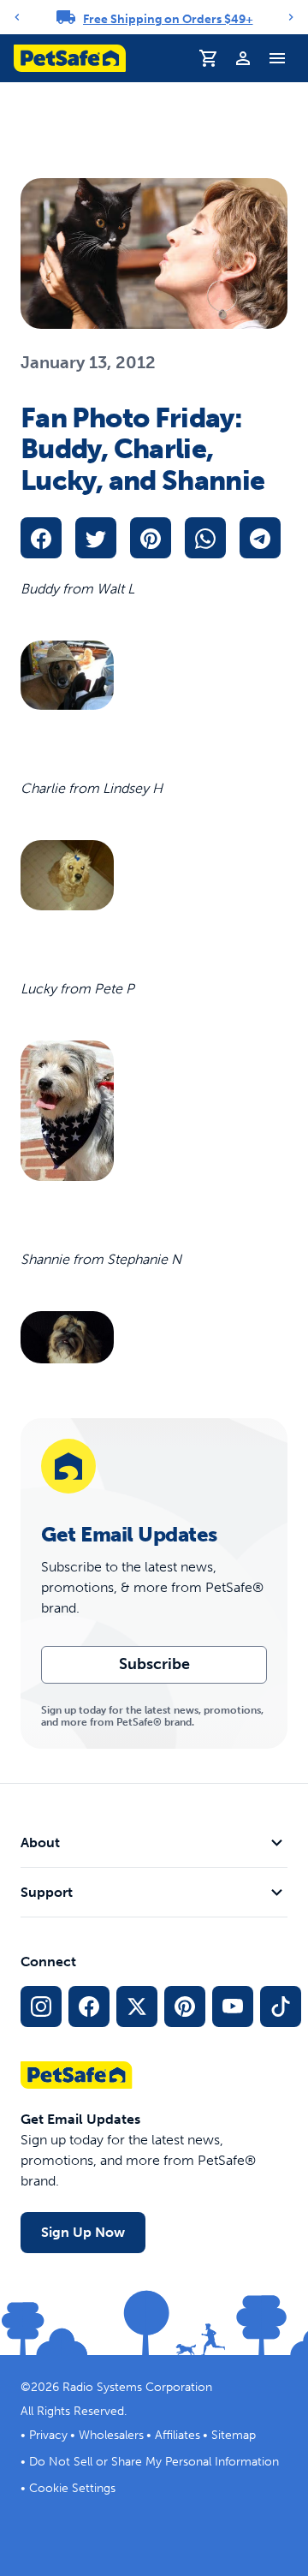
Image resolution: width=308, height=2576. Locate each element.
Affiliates (178, 2435)
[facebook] (41, 538)
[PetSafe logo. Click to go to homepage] (70, 58)
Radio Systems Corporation (137, 2387)
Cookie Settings (72, 2488)
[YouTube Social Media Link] (233, 2007)
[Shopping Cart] (209, 58)
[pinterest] (151, 538)
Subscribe (154, 1664)
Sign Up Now (83, 2232)
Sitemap (234, 2435)
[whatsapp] (205, 538)
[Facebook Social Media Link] (89, 2007)
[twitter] (96, 538)
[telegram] (260, 538)
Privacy (48, 2435)
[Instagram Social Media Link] (41, 2007)
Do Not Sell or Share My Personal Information (154, 2462)
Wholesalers (111, 2435)
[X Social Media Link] (137, 2007)
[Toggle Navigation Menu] (277, 58)
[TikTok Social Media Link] (281, 2007)
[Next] (291, 17)
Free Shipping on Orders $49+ (168, 19)
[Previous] (17, 17)
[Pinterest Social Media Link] (185, 2007)
